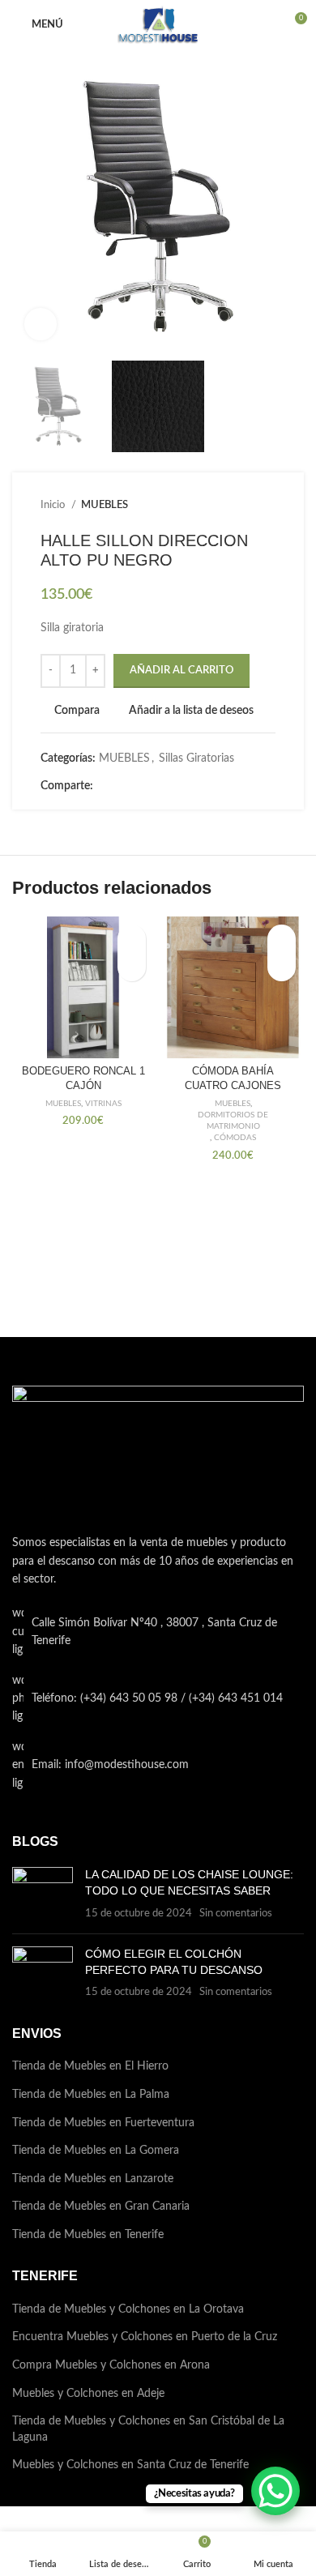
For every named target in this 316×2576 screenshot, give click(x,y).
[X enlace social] (125, 787)
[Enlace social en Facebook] (107, 787)
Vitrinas (103, 1104)
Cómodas (235, 1138)
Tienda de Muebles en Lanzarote (93, 2179)
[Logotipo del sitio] (158, 24)
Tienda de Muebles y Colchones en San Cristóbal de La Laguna (148, 2429)
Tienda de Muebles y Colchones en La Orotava (128, 2309)
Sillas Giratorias (196, 758)
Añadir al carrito (181, 671)
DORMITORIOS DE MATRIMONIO (233, 1121)
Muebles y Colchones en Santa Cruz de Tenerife (130, 2465)
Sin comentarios (236, 1913)
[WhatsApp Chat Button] (275, 2491)
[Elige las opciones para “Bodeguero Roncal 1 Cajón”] (132, 967)
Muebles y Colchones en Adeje (88, 2394)
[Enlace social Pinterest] (144, 787)
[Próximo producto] (267, 506)
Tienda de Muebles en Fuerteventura (103, 2123)
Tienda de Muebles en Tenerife (88, 2235)
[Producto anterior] (235, 506)
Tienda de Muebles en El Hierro (90, 2066)
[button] (282, 967)
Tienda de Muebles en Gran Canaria (101, 2206)
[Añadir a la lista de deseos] (132, 939)
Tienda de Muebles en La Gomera (96, 2151)
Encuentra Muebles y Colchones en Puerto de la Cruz (145, 2337)
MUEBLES (105, 505)
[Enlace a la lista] (158, 1699)
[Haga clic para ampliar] (41, 324)
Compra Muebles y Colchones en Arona (111, 2365)
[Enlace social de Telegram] (181, 787)
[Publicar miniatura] (43, 1894)
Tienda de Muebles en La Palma (91, 2095)
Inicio (54, 505)
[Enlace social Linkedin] (162, 787)
